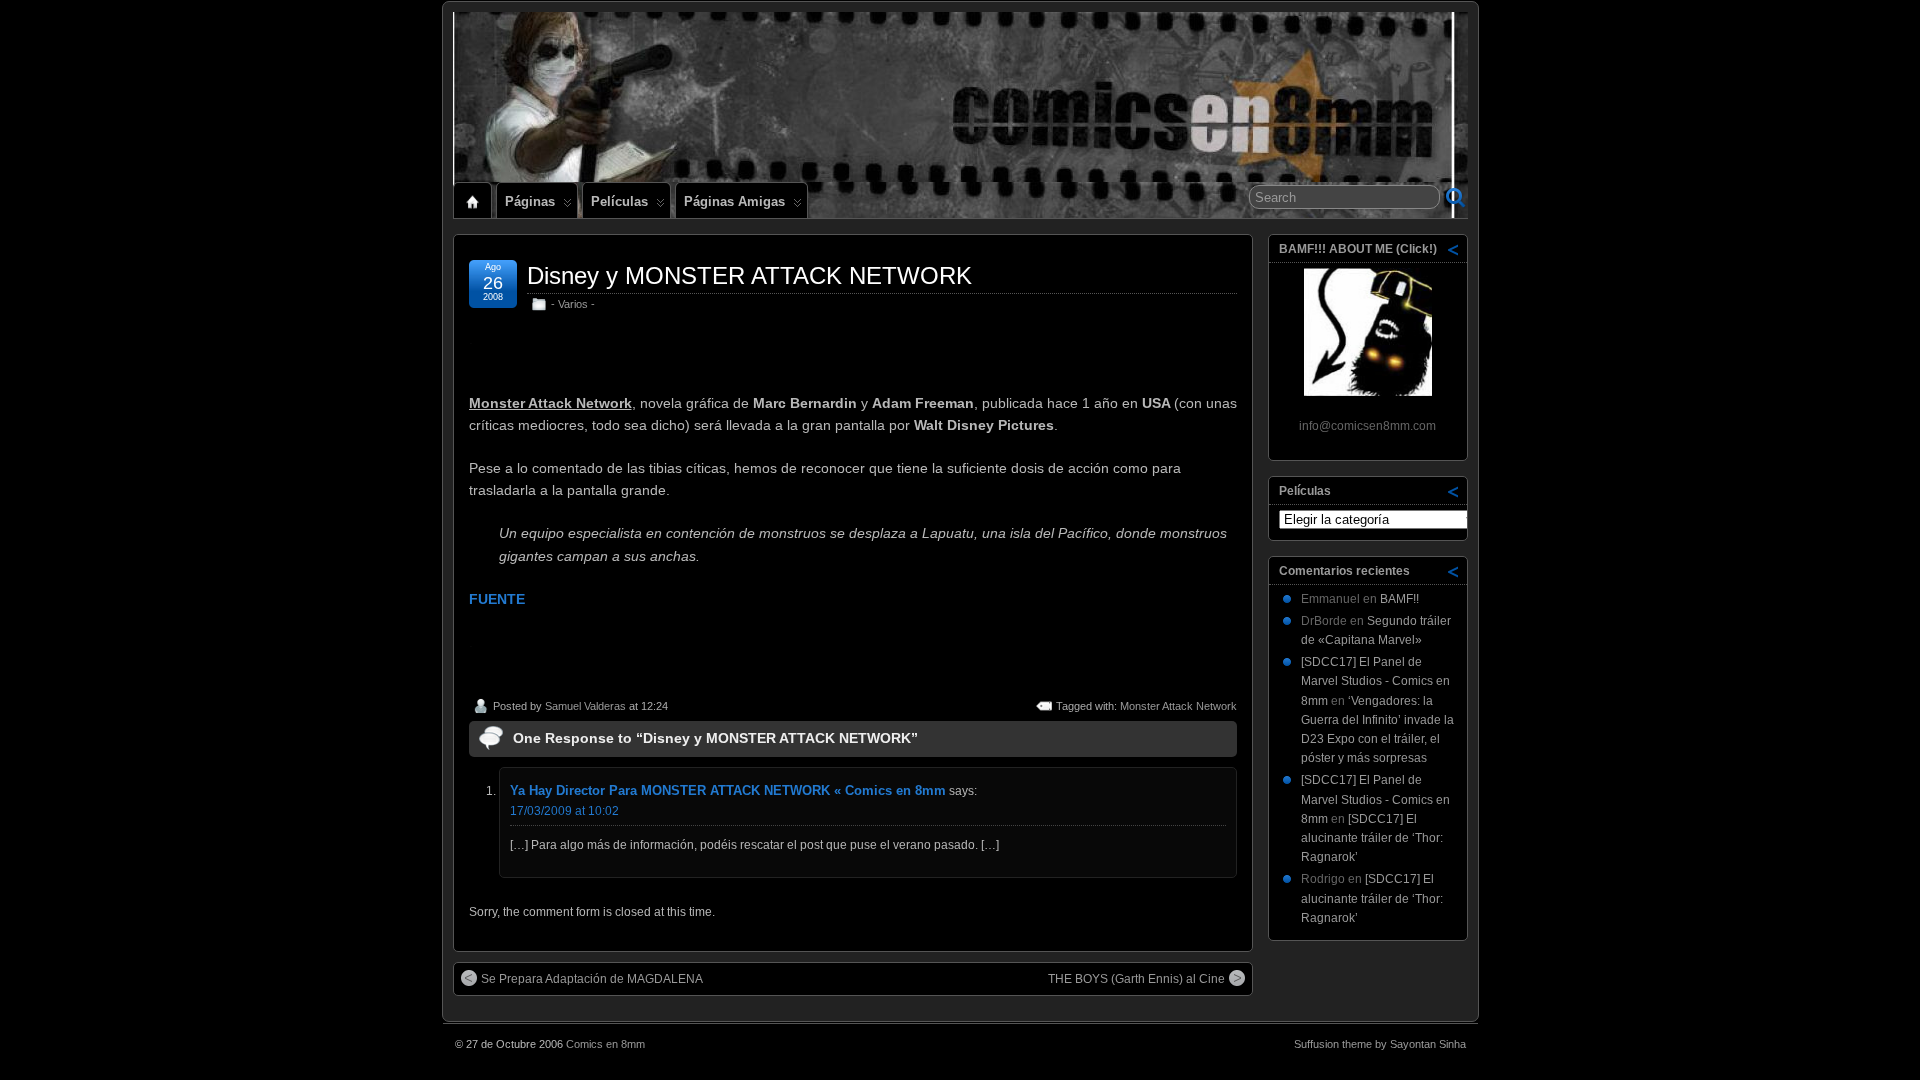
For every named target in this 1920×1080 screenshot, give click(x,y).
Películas (619, 201)
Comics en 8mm (605, 1044)
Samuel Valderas (585, 706)
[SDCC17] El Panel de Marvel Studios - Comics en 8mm (1375, 681)
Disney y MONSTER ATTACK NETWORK (749, 275)
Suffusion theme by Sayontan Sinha (1380, 1044)
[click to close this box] (1454, 249)
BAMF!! (1399, 599)
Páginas (530, 201)
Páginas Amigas (734, 201)
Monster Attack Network (1178, 706)
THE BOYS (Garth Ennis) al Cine (1136, 979)
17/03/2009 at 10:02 (564, 811)
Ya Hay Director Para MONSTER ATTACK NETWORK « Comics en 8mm (728, 790)
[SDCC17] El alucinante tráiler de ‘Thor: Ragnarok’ (1372, 838)
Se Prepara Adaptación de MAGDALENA (592, 979)
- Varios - (573, 304)
